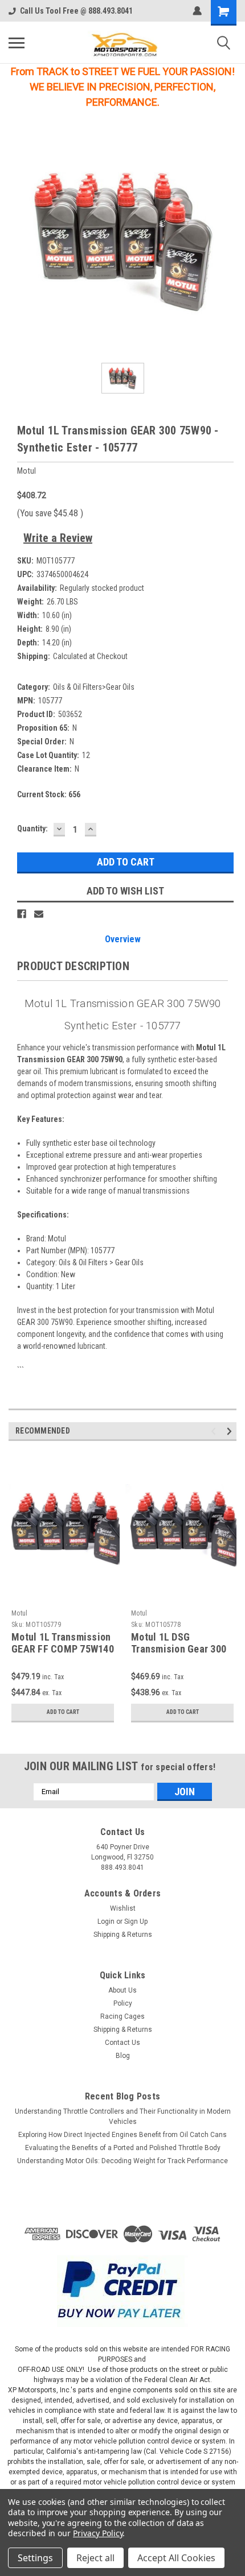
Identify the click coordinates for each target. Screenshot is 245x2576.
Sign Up (136, 1921)
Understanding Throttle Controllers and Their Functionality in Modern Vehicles (123, 2117)
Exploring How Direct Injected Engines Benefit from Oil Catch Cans (122, 2135)
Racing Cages (122, 2016)
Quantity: (32, 829)
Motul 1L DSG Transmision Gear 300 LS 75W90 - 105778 (179, 1649)
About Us (122, 1990)
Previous (215, 1431)
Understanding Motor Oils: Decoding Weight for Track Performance (122, 2161)
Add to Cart (63, 1712)
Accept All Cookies (176, 2558)
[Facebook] (22, 914)
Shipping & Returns (123, 1935)
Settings (35, 2558)
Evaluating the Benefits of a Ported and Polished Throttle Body (123, 2148)
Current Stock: (49, 794)
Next (231, 1431)
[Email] (39, 914)
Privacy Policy (98, 2533)
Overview (123, 939)
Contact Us (122, 2043)
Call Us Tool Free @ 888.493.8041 (76, 11)
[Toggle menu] (17, 43)
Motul (19, 1613)
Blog (123, 2056)
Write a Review (58, 538)
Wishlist (123, 1908)
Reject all (95, 2558)
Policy (123, 2003)
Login (106, 1921)
